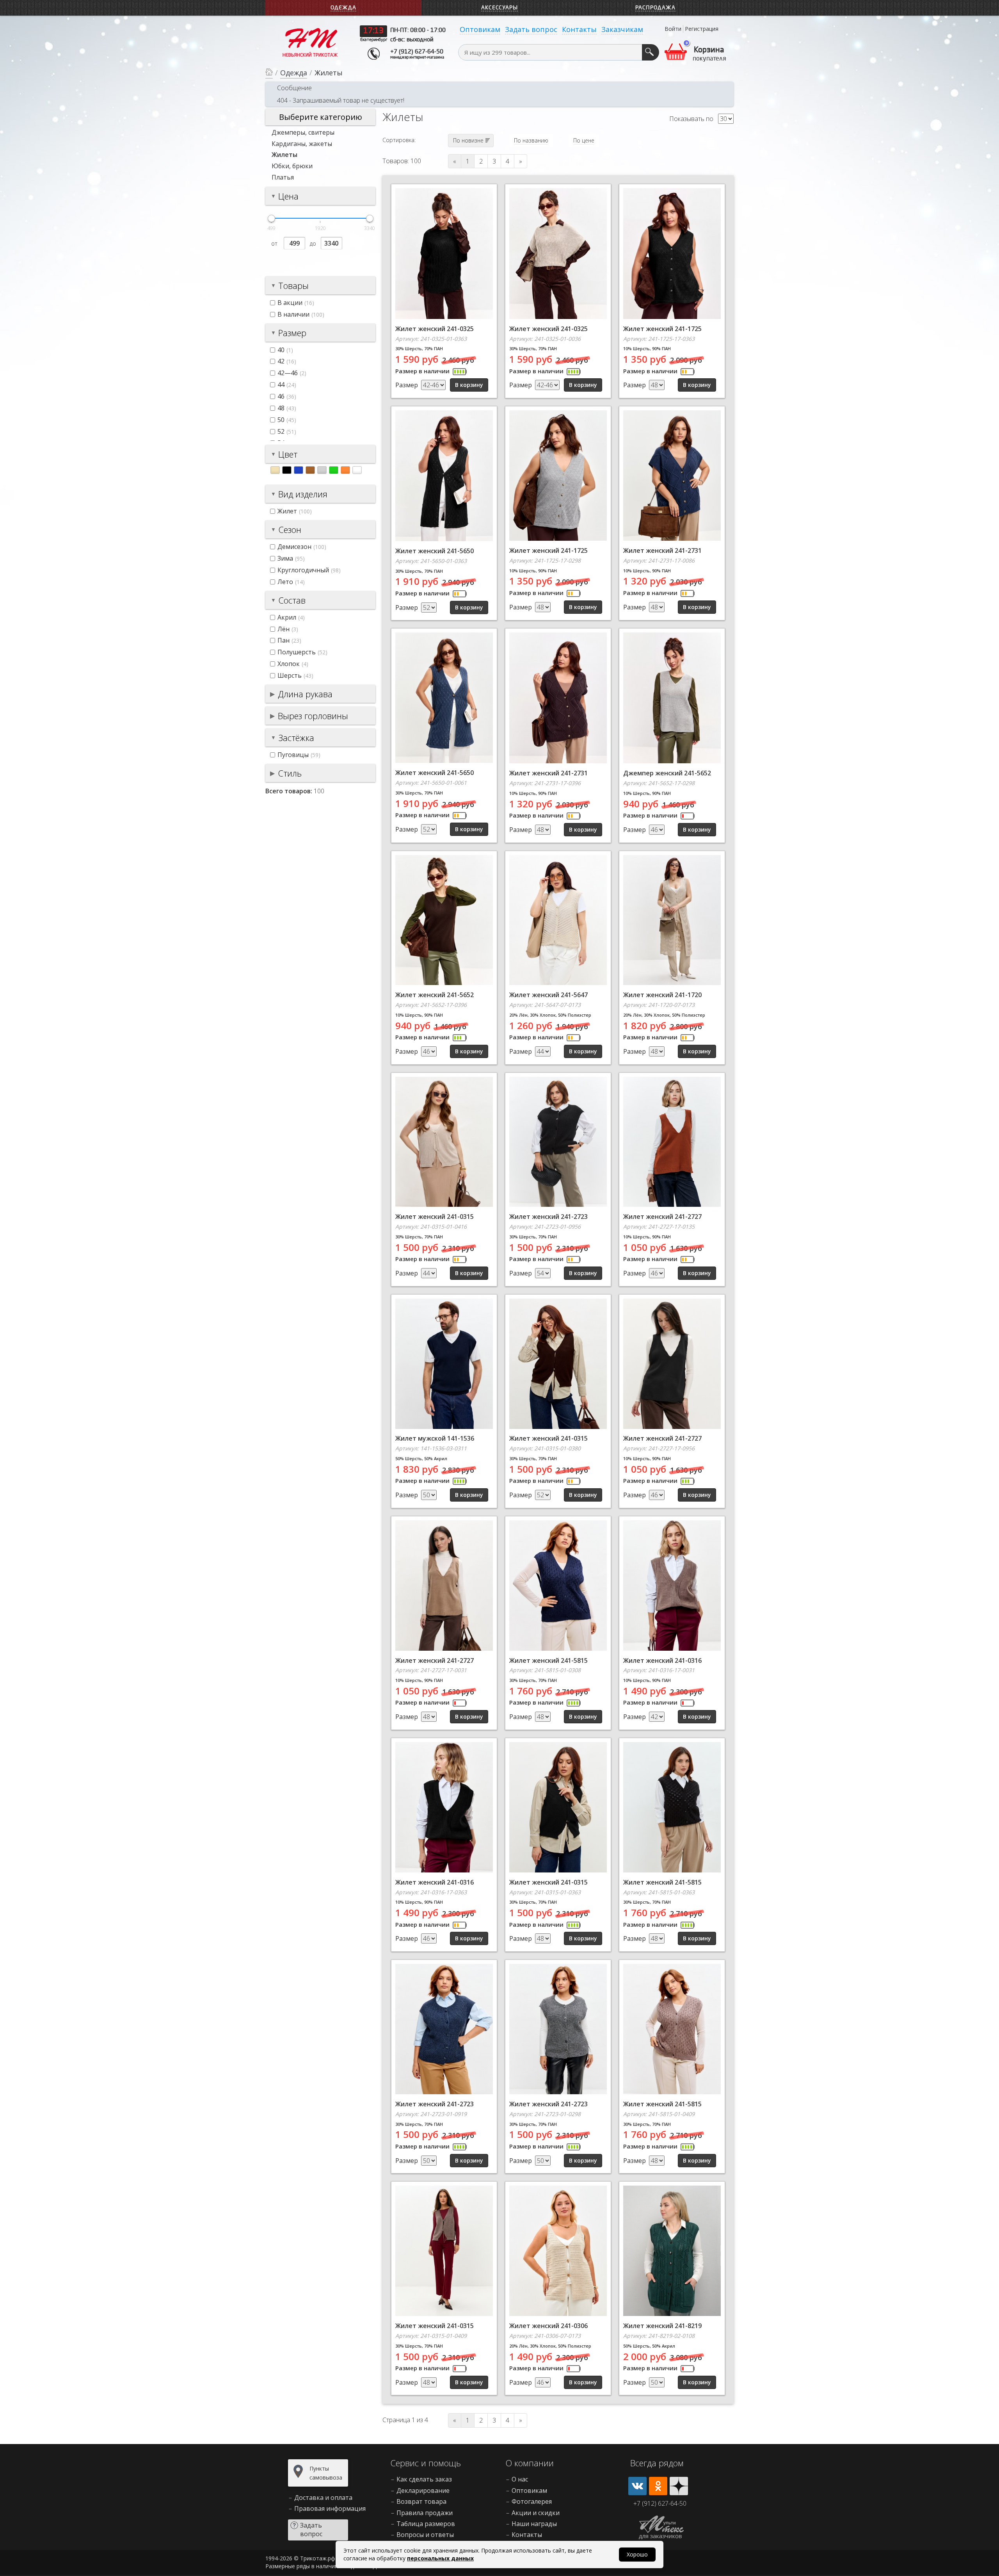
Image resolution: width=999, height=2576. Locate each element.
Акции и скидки (536, 2513)
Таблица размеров (426, 2524)
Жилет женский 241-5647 (548, 995)
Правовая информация (330, 2508)
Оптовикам (480, 29)
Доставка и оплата (323, 2498)
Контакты (579, 29)
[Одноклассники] (658, 2486)
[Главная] (269, 73)
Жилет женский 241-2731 (662, 550)
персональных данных (440, 2558)
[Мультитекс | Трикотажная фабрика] (310, 42)
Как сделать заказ (424, 2479)
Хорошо (637, 2554)
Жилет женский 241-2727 (662, 1217)
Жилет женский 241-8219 (662, 2326)
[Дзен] (679, 2486)
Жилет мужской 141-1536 (435, 1438)
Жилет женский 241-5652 (435, 995)
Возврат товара (421, 2501)
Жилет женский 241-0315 (435, 1217)
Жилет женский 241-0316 (662, 1660)
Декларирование (423, 2490)
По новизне (468, 140)
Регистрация (702, 29)
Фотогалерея (532, 2501)
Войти (673, 29)
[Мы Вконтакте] (637, 2486)
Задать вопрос (531, 29)
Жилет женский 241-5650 (435, 551)
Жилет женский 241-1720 (662, 995)
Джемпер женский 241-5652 (667, 773)
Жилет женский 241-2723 (548, 1217)
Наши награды (534, 2524)
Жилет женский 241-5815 (548, 1660)
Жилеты (284, 155)
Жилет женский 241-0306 (548, 2326)
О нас (520, 2479)
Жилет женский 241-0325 (435, 329)
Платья (283, 177)
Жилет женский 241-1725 (662, 329)
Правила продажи (425, 2513)
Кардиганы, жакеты (302, 144)
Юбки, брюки (292, 166)
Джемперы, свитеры (303, 132)
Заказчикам (622, 29)
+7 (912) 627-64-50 (417, 52)
